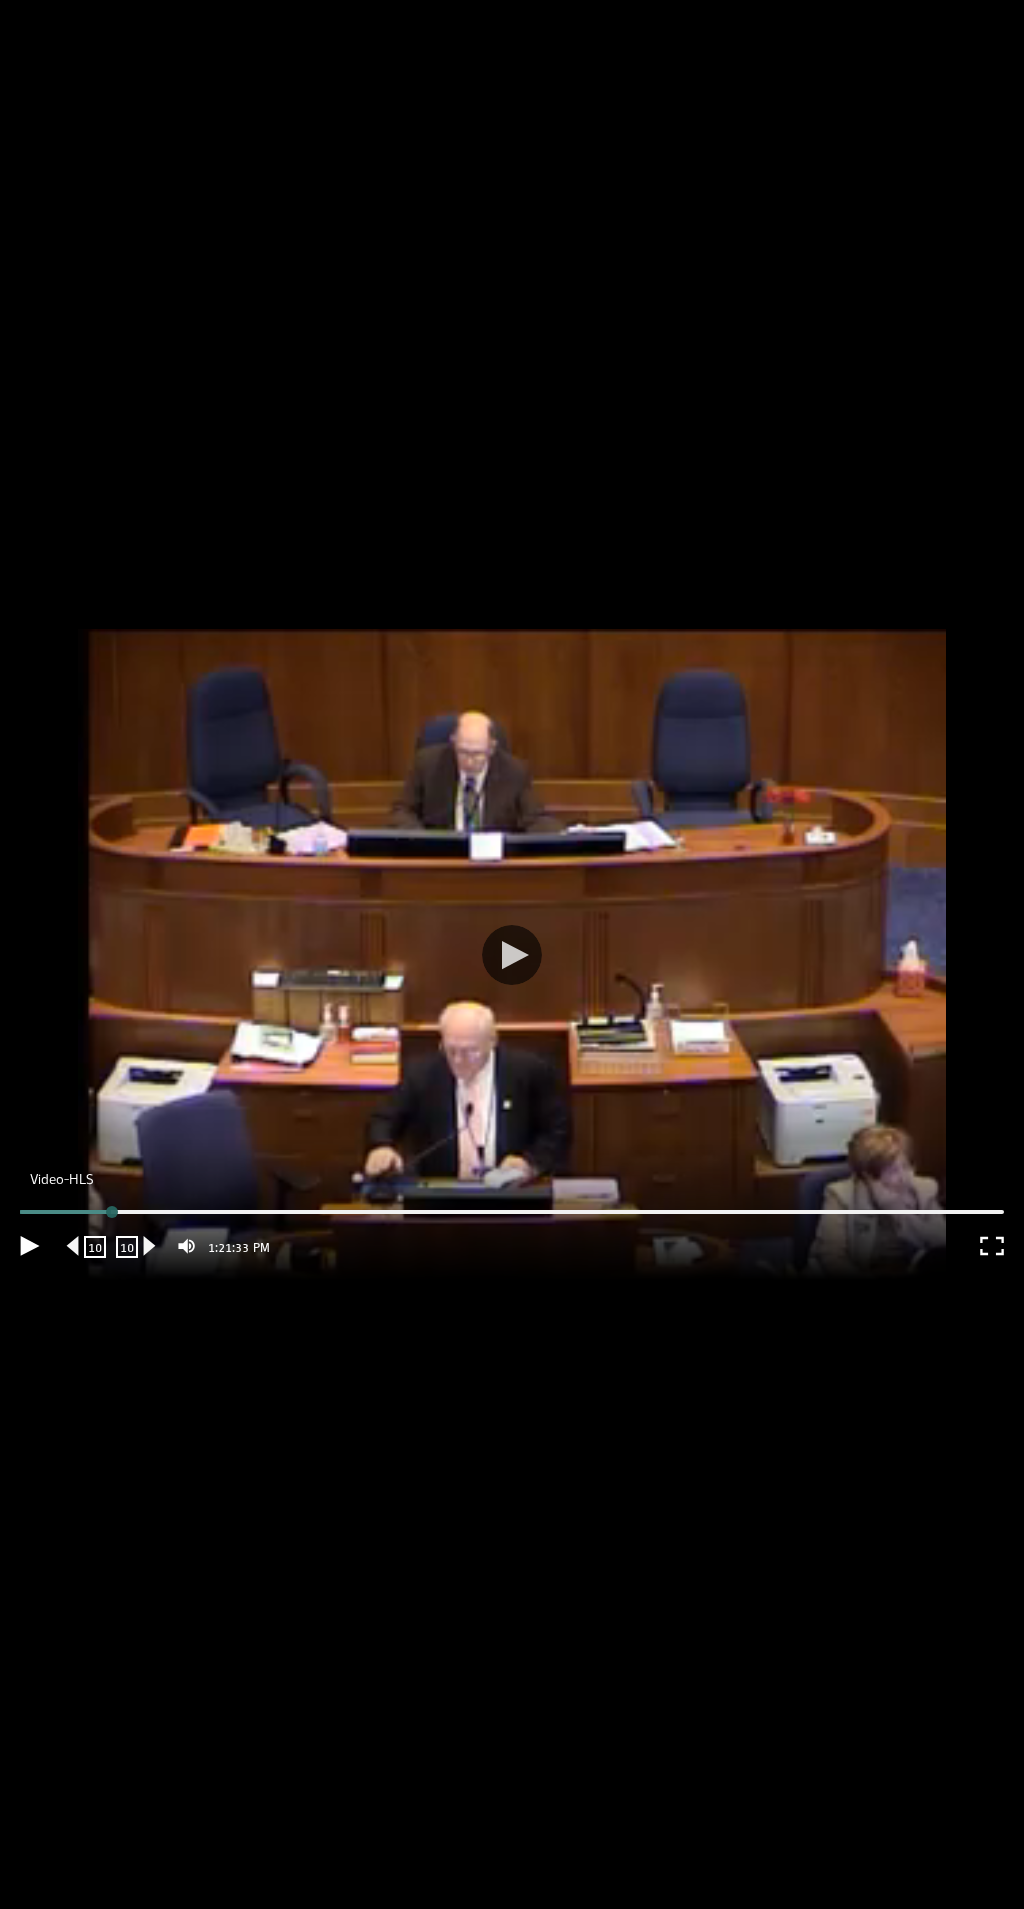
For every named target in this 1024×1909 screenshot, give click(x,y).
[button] (512, 954)
